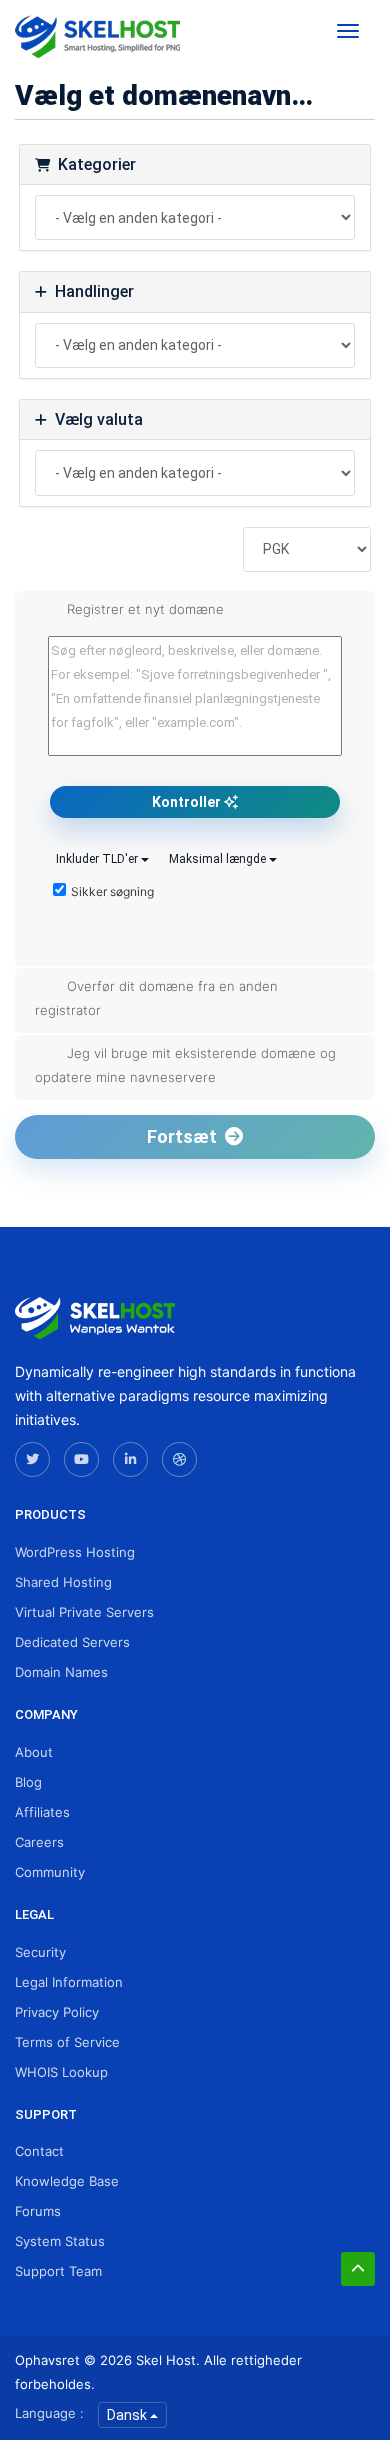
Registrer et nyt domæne (145, 609)
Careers (39, 1842)
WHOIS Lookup (61, 2072)
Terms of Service (67, 2042)
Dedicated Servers (72, 1642)
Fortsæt (186, 1136)
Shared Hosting (63, 1582)
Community (50, 1872)
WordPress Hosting (75, 1552)
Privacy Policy (57, 2012)
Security (40, 1952)
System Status (60, 2241)
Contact (39, 2151)
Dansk (128, 2415)
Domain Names (61, 1672)
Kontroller (188, 802)
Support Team (58, 2271)
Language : (49, 2413)
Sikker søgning (112, 891)
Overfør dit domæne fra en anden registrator (156, 998)
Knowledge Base (67, 2181)
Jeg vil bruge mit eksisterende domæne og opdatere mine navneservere (185, 1065)
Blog (28, 1782)
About (34, 1752)
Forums (38, 2211)
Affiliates (42, 1812)
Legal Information (69, 1982)
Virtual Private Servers (84, 1612)
